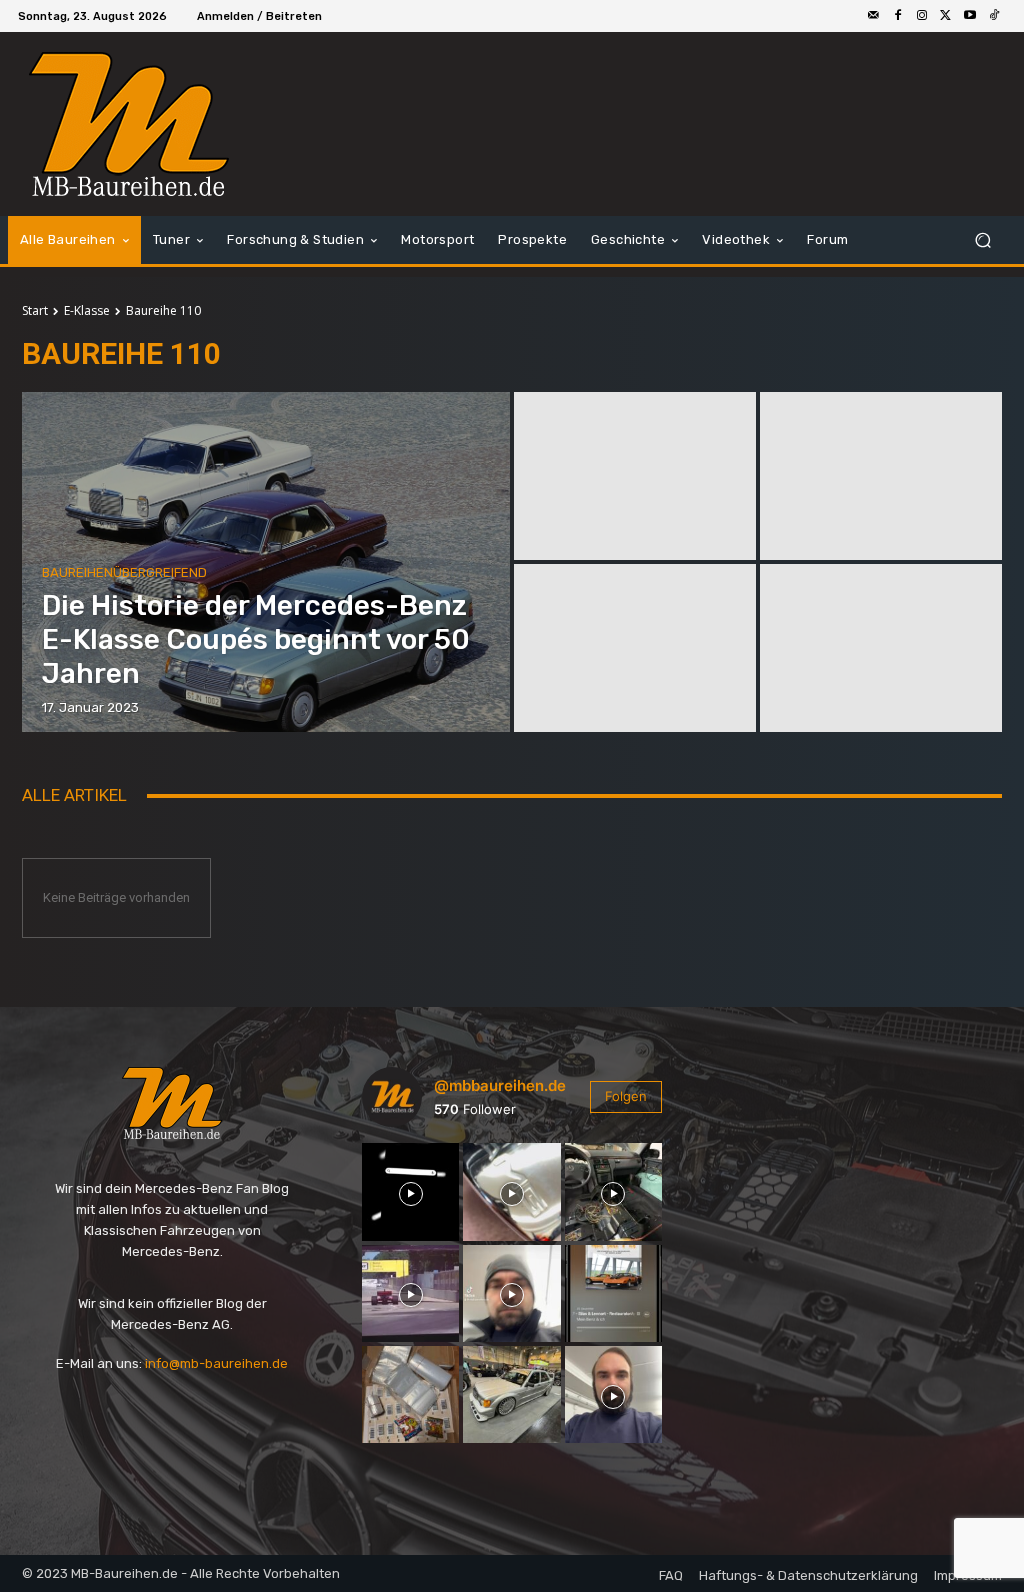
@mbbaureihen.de (500, 1085)
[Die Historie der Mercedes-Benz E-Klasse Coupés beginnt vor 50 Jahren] (266, 562)
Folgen (626, 1096)
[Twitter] (946, 16)
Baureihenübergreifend (124, 572)
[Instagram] (922, 16)
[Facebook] (898, 16)
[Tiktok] (994, 16)
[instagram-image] (410, 1191)
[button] (982, 240)
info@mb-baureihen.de (216, 1363)
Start (35, 310)
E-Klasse (87, 310)
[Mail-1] (874, 16)
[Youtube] (970, 16)
